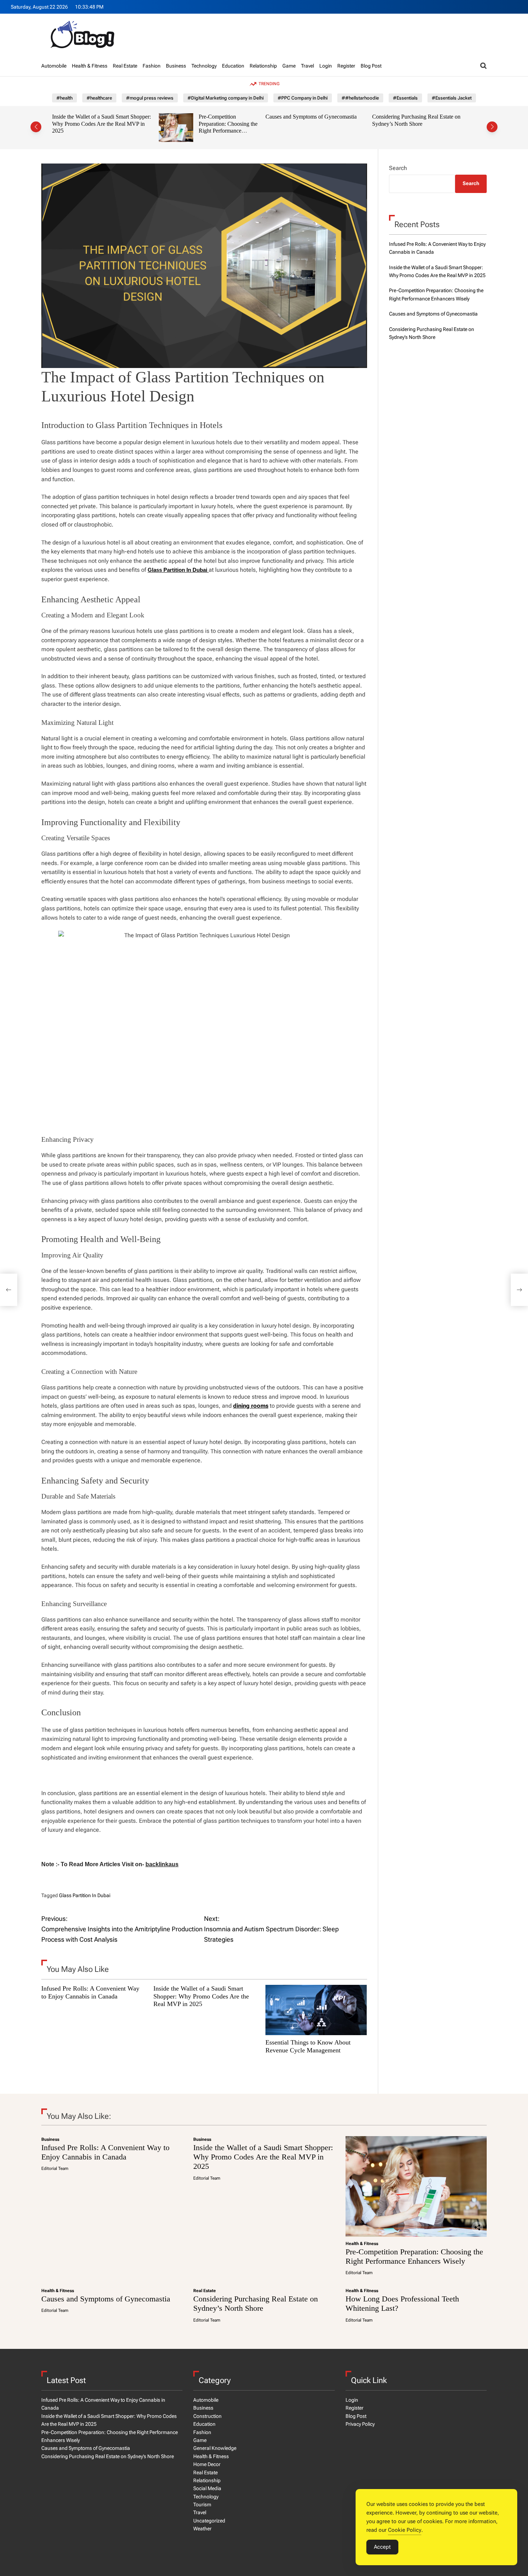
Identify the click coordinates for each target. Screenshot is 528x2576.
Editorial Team (55, 2168)
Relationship (263, 66)
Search (398, 168)
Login (326, 66)
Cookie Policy (405, 2530)
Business (176, 66)
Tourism (202, 2504)
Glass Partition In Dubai (85, 1895)
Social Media (207, 2488)
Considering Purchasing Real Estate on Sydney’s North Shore (310, 120)
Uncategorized (209, 2521)
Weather (202, 2529)
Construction (207, 2416)
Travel (307, 66)
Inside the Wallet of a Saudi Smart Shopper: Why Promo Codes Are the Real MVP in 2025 (201, 1996)
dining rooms (251, 1406)
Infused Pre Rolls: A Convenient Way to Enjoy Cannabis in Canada (90, 1992)
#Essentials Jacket (452, 98)
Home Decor (207, 2464)
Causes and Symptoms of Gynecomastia (204, 117)
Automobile (54, 66)
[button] (36, 127)
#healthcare (99, 98)
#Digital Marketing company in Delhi (226, 98)
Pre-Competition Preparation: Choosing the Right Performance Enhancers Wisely (121, 127)
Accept (382, 2547)
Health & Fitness (90, 66)
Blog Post (371, 66)
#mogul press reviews (150, 98)
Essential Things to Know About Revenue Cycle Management (308, 2046)
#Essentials (405, 98)
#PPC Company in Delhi (303, 98)
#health (64, 98)
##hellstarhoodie (360, 98)
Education (233, 66)
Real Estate (125, 66)
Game (289, 66)
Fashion (152, 66)
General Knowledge (215, 2448)
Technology (204, 66)
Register (346, 66)
